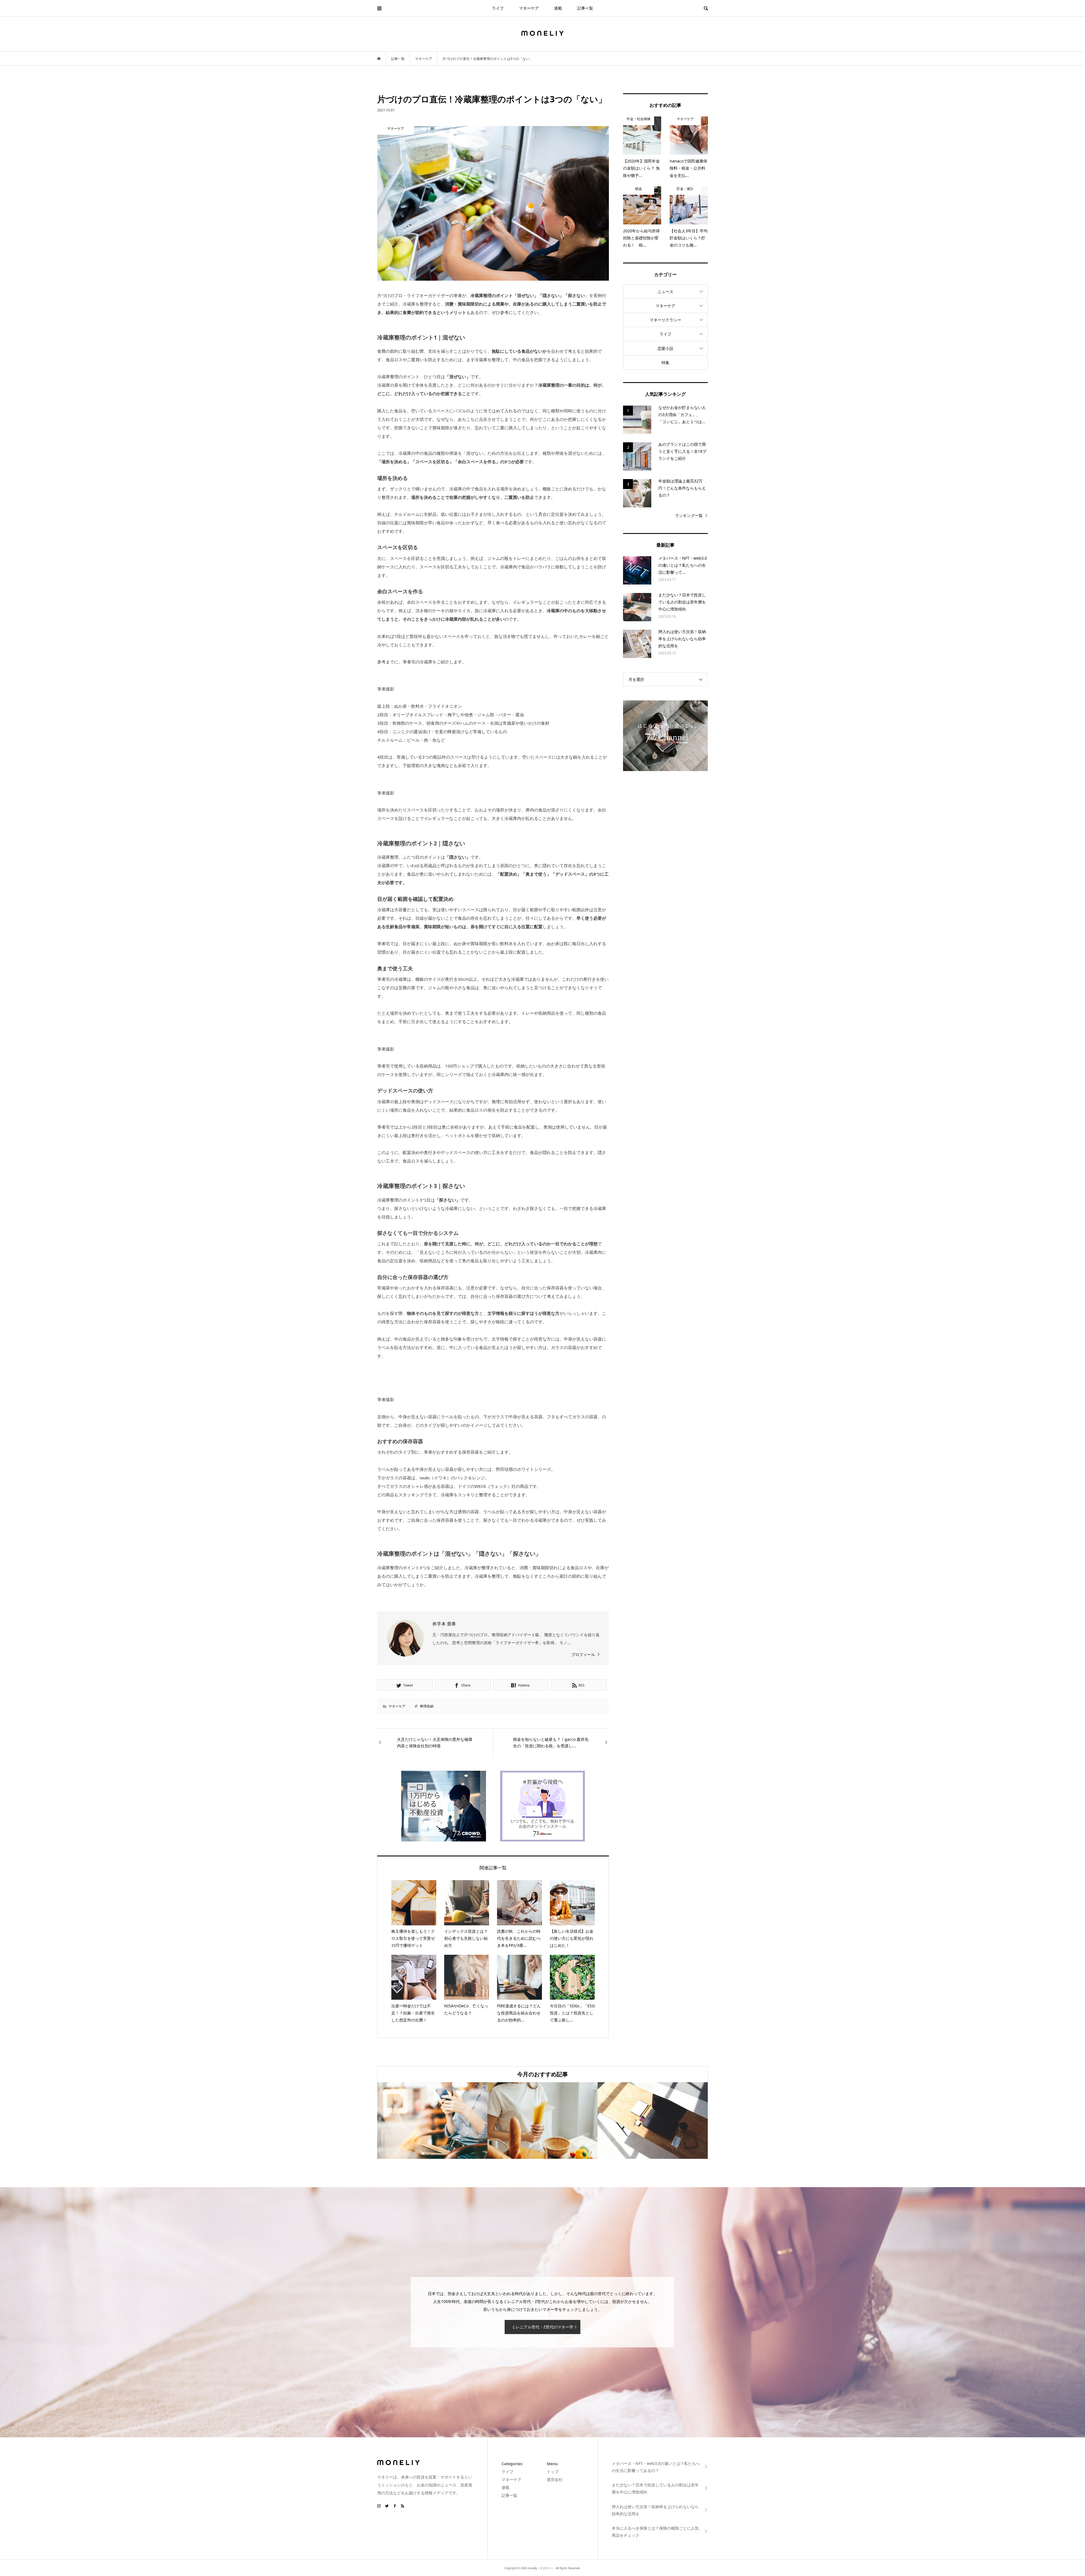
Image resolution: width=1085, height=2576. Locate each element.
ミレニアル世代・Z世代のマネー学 (542, 2327)
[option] (432, 2121)
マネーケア (529, 8)
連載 (558, 8)
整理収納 (427, 1706)
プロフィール (583, 1654)
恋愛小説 (665, 348)
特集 (665, 362)
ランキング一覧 (689, 515)
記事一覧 (585, 8)
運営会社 (555, 2479)
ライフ (498, 8)
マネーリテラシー (665, 320)
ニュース (665, 292)
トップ (553, 2472)
